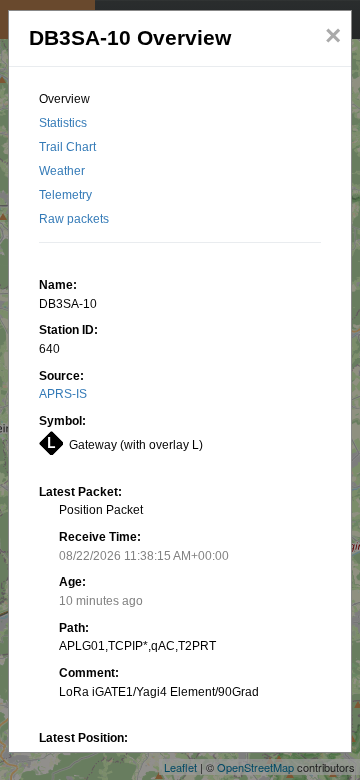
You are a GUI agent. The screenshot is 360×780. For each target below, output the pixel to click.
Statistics (63, 123)
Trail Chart (67, 147)
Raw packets (74, 219)
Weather (62, 171)
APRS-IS (63, 394)
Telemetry (65, 195)
